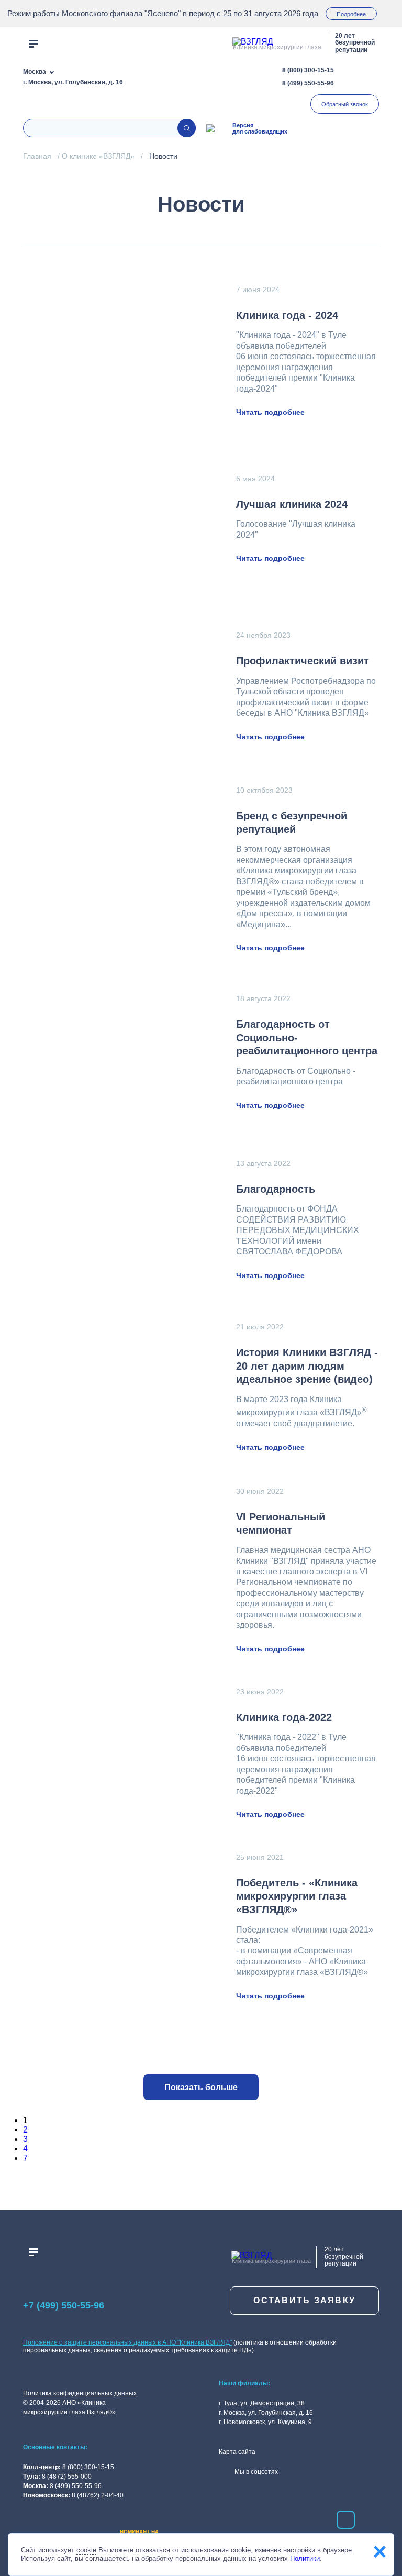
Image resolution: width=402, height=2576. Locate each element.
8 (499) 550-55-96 (308, 83)
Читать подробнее (270, 412)
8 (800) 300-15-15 (308, 70)
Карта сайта (237, 2452)
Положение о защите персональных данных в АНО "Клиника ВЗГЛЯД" (127, 2342)
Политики (305, 2558)
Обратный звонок (345, 104)
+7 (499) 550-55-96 (64, 2305)
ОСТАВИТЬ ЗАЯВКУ (304, 2300)
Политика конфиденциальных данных (80, 2393)
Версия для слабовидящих (260, 128)
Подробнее (351, 14)
